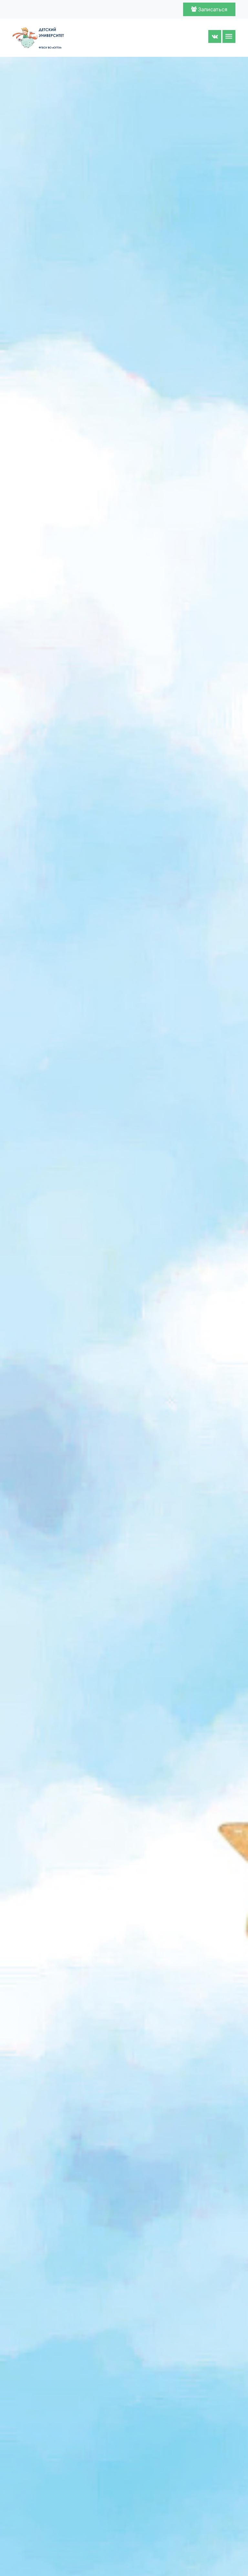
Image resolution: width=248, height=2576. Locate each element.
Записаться (212, 9)
